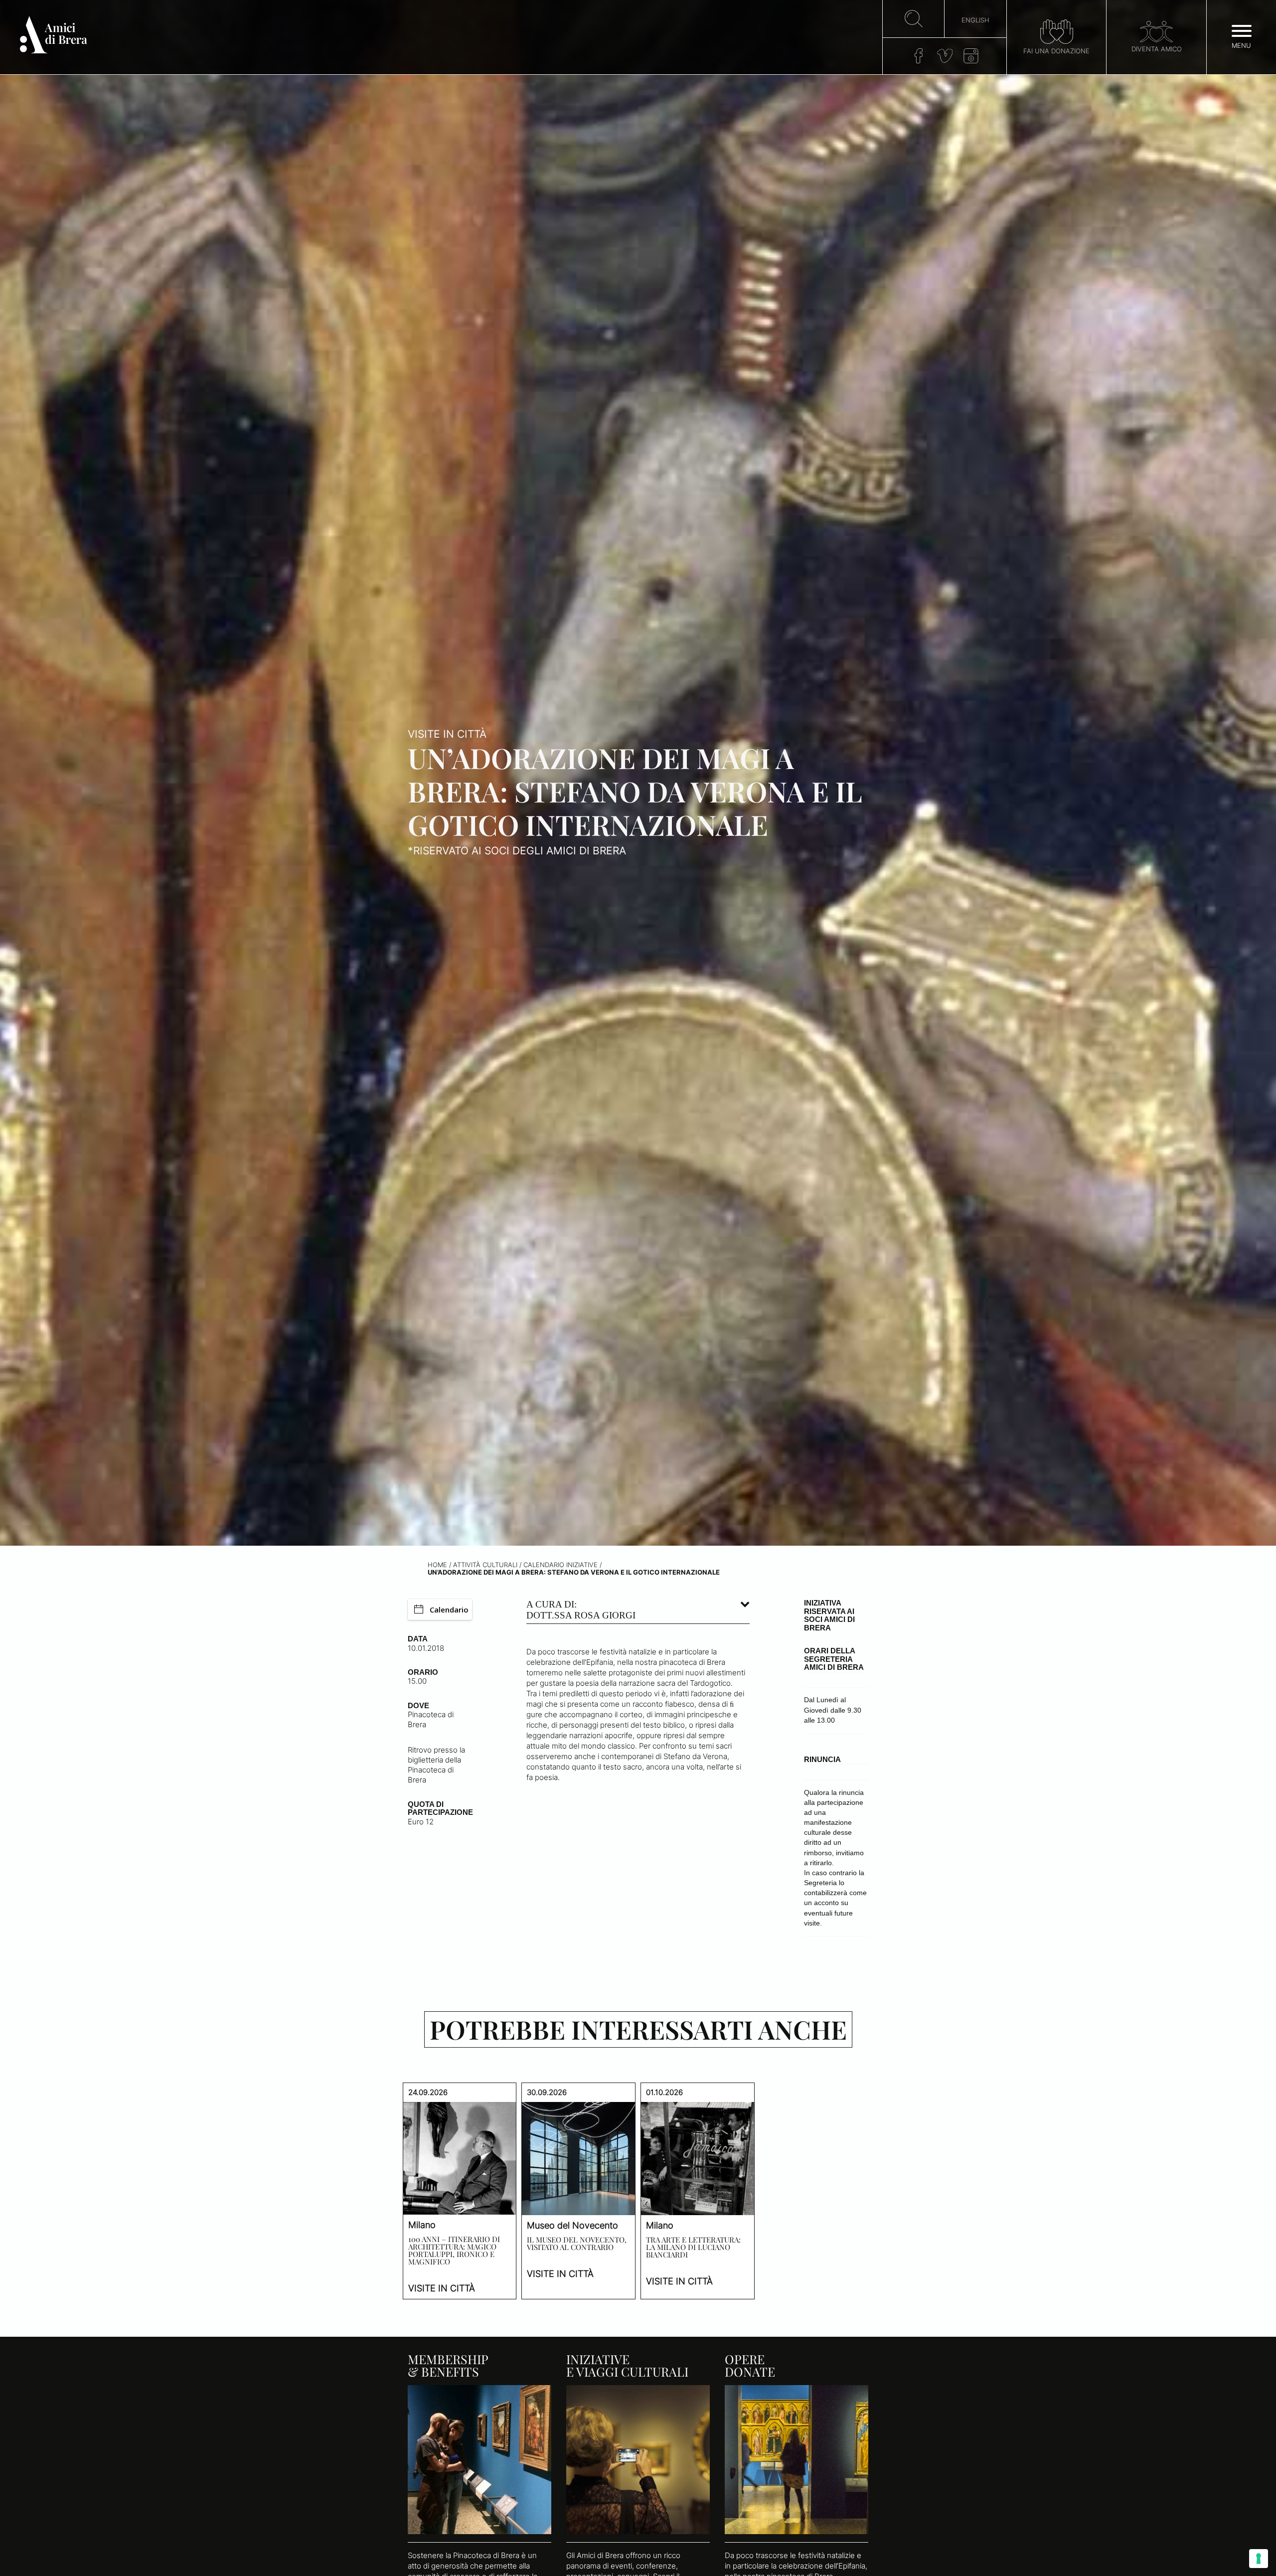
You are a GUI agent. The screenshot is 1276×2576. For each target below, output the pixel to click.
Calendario (449, 1610)
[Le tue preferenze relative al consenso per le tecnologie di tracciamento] (1259, 2559)
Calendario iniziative (560, 1565)
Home (437, 1565)
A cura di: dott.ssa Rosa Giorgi (581, 1610)
